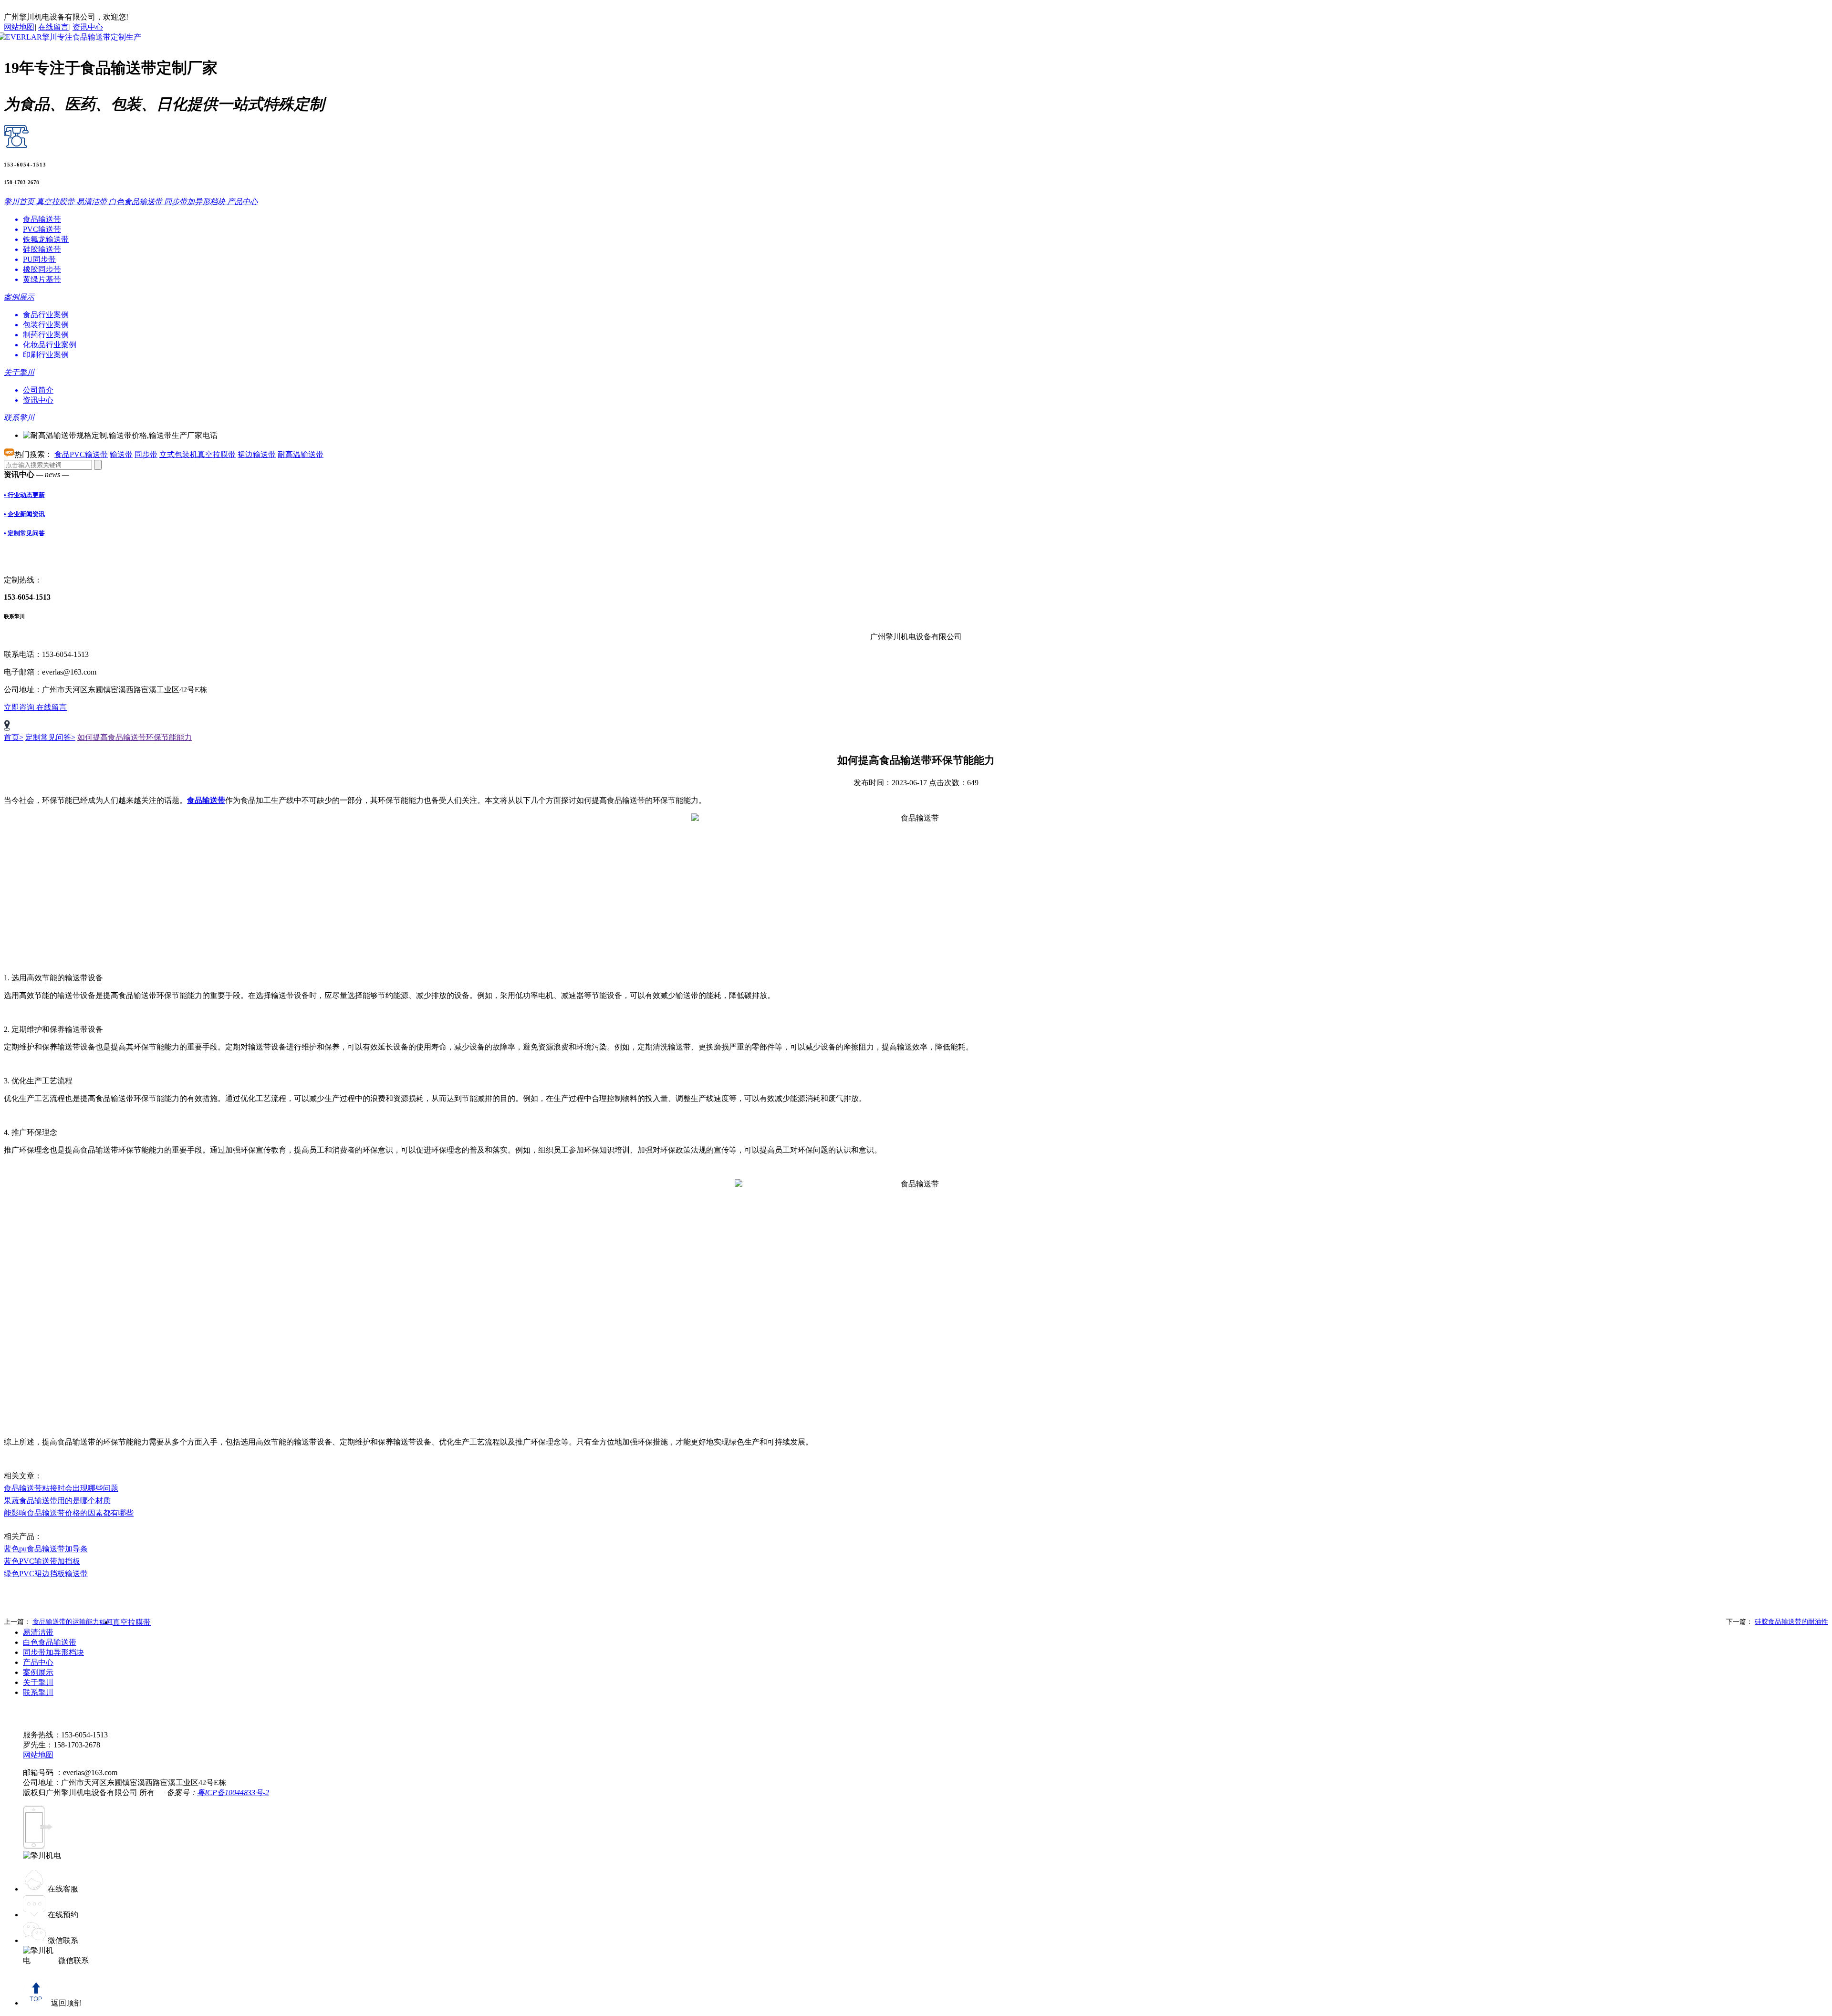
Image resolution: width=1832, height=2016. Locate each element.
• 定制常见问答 (24, 533)
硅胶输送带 (42, 249)
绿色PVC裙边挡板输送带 (46, 1574)
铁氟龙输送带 (46, 239)
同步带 (146, 454)
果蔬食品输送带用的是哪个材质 (57, 1501)
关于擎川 (38, 1682)
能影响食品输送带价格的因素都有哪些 (69, 1513)
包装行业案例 (46, 325)
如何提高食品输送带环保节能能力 (135, 737)
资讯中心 (88, 27)
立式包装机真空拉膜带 (198, 454)
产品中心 (38, 1662)
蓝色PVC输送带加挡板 (42, 1561)
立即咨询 (20, 707)
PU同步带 (39, 259)
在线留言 (53, 27)
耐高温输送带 (301, 454)
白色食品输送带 (50, 1642)
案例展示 (38, 1672)
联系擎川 (38, 1692)
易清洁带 (38, 1632)
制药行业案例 (46, 335)
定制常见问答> (50, 737)
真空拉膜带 (132, 1622)
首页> (14, 737)
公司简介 (38, 390)
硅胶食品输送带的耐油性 (1791, 1622)
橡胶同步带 (42, 269)
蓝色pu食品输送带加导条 (46, 1549)
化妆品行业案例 (50, 345)
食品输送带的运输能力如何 (73, 1622)
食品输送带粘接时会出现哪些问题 (61, 1488)
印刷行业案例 (46, 355)
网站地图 (19, 27)
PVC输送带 (42, 229)
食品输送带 (42, 219)
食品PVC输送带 (81, 454)
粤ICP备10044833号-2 (233, 1793)
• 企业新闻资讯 (24, 514)
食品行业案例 (46, 315)
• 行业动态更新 (24, 495)
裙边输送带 (257, 454)
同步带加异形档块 (53, 1652)
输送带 (121, 454)
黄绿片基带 (42, 279)
